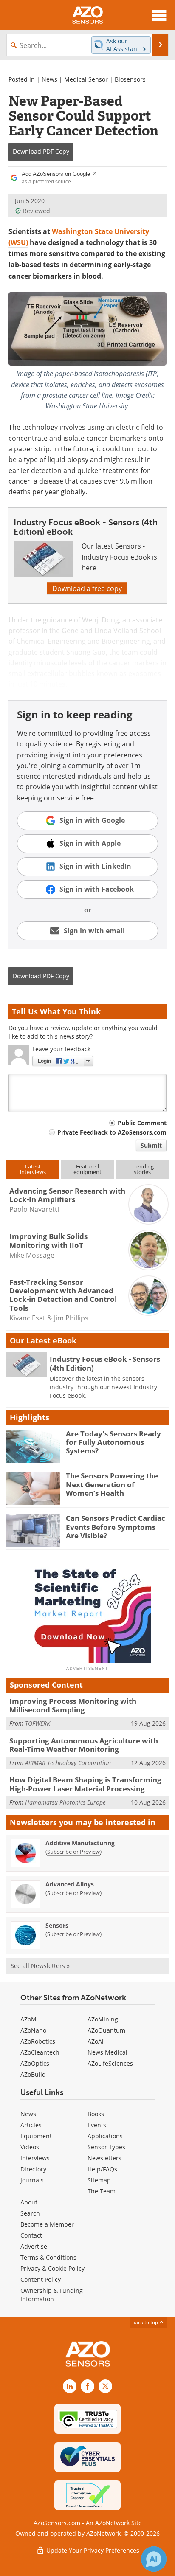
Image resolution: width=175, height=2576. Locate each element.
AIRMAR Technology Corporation (68, 1763)
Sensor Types (106, 2147)
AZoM (28, 2019)
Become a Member (47, 2224)
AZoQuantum (106, 2030)
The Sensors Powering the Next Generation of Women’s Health (112, 1484)
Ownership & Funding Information (52, 2295)
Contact (31, 2235)
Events (97, 2125)
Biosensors (130, 79)
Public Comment (142, 1123)
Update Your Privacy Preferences (92, 2550)
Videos (30, 2147)
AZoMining (103, 2019)
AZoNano (33, 2030)
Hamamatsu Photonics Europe (65, 1802)
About (29, 2202)
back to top (146, 2322)
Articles (31, 2125)
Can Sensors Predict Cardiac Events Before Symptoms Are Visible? (116, 1527)
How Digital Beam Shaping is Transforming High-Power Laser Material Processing (85, 1784)
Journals (32, 2180)
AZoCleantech (40, 2052)
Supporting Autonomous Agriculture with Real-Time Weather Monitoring (84, 1745)
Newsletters (104, 2158)
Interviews (35, 2158)
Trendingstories (143, 1169)
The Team (102, 2191)
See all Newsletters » (40, 1966)
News (49, 79)
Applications (105, 2136)
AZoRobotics (38, 2041)
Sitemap (99, 2180)
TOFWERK (38, 1723)
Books (96, 2114)
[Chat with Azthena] (154, 2559)
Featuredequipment (87, 1169)
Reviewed (37, 211)
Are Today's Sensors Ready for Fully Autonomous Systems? (113, 1442)
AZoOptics (35, 2063)
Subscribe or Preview (73, 1852)
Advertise (34, 2246)
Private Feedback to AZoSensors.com (112, 1132)
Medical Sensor (86, 79)
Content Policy (41, 2279)
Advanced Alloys (70, 1884)
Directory (33, 2169)
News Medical (107, 2052)
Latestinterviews (33, 1169)
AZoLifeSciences (110, 2063)
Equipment (36, 2136)
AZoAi (96, 2041)
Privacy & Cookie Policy (52, 2268)
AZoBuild (33, 2074)
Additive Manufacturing (80, 1843)
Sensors (57, 1925)
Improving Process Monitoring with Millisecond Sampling (73, 1705)
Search (30, 2213)
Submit (151, 1145)
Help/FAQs (102, 2169)
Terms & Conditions (48, 2257)
